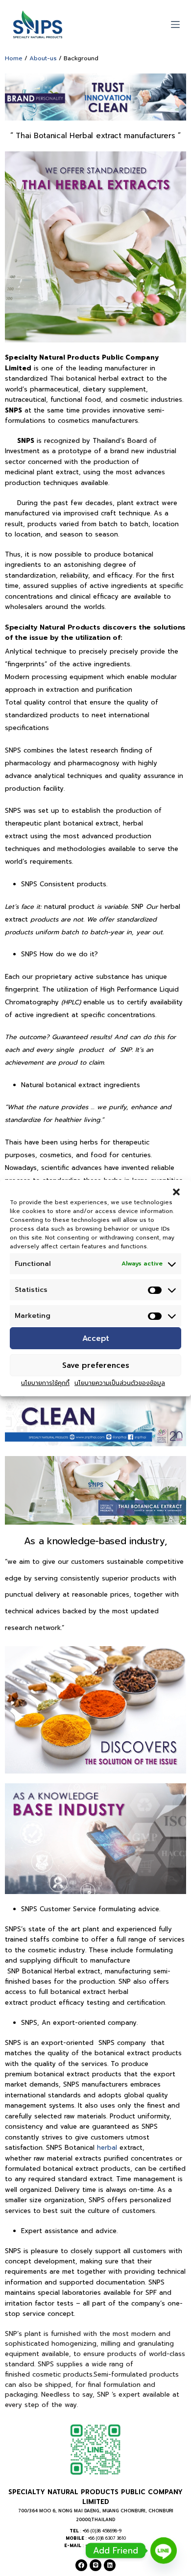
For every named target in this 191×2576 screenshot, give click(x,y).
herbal (107, 2148)
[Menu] (175, 24)
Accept (96, 1338)
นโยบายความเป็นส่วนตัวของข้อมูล (120, 1383)
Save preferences (96, 1365)
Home (14, 58)
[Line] (95, 2565)
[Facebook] (81, 2565)
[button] (176, 1192)
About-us (43, 58)
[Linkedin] (110, 2565)
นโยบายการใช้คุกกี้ (45, 1383)
